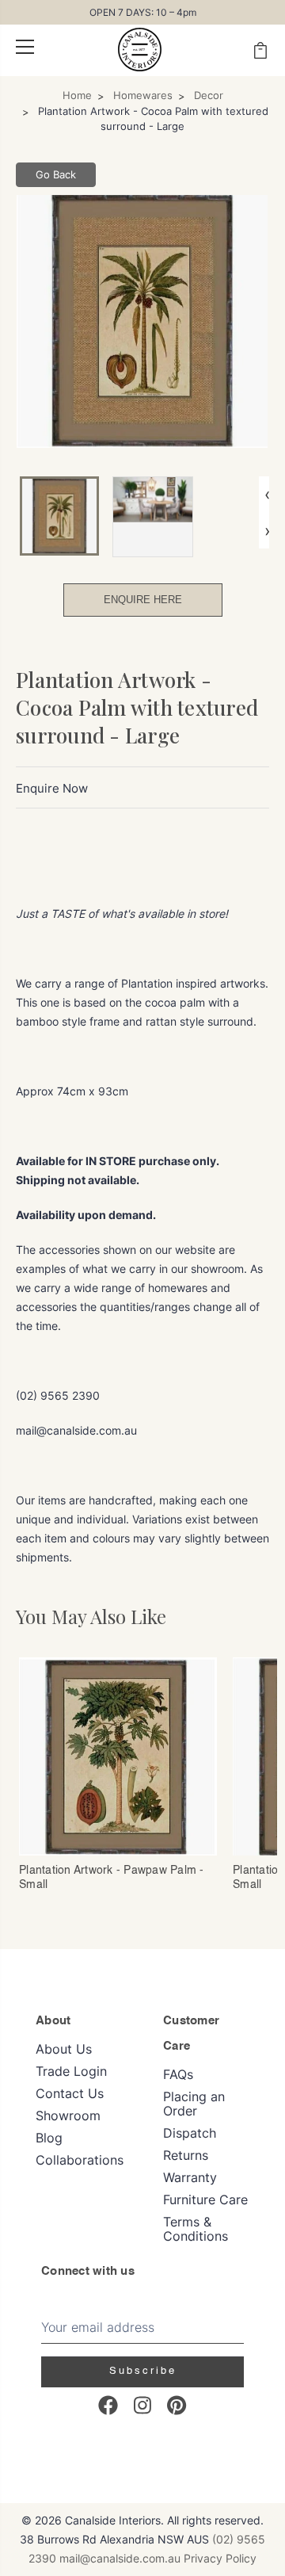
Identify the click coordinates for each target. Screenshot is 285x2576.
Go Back (56, 174)
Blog (49, 2138)
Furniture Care (205, 2200)
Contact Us (70, 2093)
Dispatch (190, 2133)
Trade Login (71, 2071)
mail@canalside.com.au (120, 2558)
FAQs (178, 2074)
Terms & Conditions (196, 2229)
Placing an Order (194, 2104)
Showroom (68, 2115)
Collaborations (80, 2160)
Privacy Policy (220, 2558)
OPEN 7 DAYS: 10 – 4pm (143, 12)
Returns (186, 2155)
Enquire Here (143, 600)
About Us (64, 2049)
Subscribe (143, 2371)
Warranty (190, 2177)
